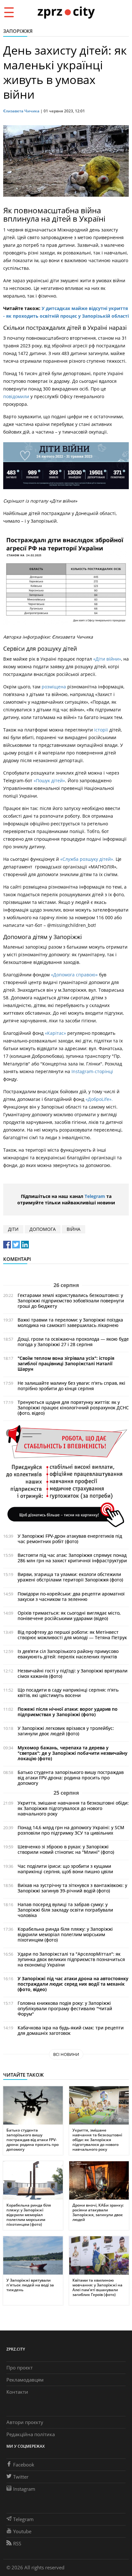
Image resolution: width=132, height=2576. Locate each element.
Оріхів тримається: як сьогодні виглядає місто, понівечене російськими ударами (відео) (69, 1616)
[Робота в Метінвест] (66, 1476)
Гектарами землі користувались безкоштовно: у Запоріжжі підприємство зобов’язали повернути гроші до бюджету (71, 1301)
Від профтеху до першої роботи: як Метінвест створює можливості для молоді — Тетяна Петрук (72, 1635)
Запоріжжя (18, 31)
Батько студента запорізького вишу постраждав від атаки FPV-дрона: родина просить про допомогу (71, 1778)
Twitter (21, 2477)
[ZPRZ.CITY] (66, 12)
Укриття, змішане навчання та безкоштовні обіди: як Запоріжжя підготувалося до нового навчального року (73, 1808)
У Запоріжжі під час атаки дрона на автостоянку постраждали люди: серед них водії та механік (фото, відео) (73, 1984)
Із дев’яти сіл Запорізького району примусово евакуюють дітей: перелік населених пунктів (68, 1654)
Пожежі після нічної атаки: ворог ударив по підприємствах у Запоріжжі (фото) (68, 1712)
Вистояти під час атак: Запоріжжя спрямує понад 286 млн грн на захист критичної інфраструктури (72, 1558)
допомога (43, 1229)
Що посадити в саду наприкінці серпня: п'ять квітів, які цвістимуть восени (68, 1693)
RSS (17, 2543)
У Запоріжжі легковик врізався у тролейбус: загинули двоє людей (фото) (66, 1731)
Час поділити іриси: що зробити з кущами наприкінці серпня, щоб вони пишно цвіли (65, 1869)
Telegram (95, 1196)
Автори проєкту (25, 2422)
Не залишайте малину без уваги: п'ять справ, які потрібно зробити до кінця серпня (71, 1386)
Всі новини (66, 2054)
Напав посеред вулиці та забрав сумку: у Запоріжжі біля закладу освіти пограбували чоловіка (65, 1910)
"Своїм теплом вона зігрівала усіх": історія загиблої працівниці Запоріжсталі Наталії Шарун (66, 1364)
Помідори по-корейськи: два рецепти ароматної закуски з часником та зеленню (71, 1596)
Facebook (24, 2465)
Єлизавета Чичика (21, 111)
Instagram (24, 2489)
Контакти (17, 2392)
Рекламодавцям (25, 2380)
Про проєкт (20, 2368)
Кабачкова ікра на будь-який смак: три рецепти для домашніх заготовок (71, 2030)
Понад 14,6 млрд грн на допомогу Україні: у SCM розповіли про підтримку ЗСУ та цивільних (71, 1830)
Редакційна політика (31, 2434)
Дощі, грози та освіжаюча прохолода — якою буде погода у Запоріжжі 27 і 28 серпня (73, 1342)
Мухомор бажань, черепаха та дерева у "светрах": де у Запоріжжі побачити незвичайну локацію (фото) (73, 1753)
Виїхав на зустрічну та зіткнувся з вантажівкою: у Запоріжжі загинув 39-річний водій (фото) (72, 1888)
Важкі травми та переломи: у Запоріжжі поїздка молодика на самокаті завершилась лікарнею (70, 1322)
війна (74, 1229)
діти (13, 1229)
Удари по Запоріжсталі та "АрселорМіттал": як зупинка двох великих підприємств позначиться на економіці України (71, 1959)
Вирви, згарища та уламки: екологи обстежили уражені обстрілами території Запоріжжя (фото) (70, 1577)
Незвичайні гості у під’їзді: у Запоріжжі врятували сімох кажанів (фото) (73, 1673)
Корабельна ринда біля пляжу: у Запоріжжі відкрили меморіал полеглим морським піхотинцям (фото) (65, 1934)
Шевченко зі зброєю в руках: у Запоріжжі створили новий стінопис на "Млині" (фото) (66, 1849)
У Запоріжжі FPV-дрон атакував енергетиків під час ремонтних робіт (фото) (70, 1539)
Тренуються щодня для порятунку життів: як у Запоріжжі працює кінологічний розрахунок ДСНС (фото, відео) (73, 1408)
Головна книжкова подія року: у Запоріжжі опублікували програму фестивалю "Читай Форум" (65, 2008)
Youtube (22, 2531)
